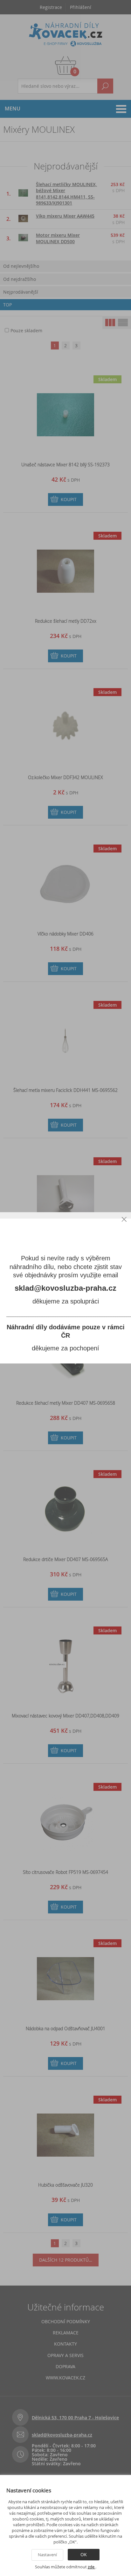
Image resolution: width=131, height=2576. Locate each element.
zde (92, 2567)
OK (84, 2554)
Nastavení (47, 2555)
